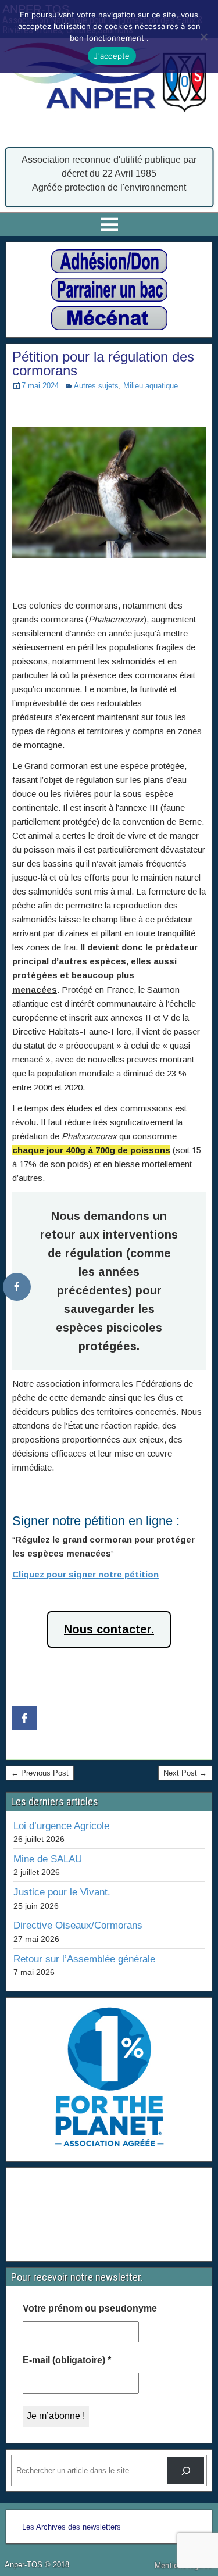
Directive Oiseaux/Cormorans (78, 1925)
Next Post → (185, 1773)
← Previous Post (40, 1773)
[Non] (203, 37)
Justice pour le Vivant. (62, 1892)
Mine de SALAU (48, 1859)
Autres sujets (96, 386)
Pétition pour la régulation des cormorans (103, 364)
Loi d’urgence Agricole (61, 1826)
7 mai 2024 (40, 386)
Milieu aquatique (151, 386)
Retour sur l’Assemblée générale (84, 1959)
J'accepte (112, 56)
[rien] (109, 261)
